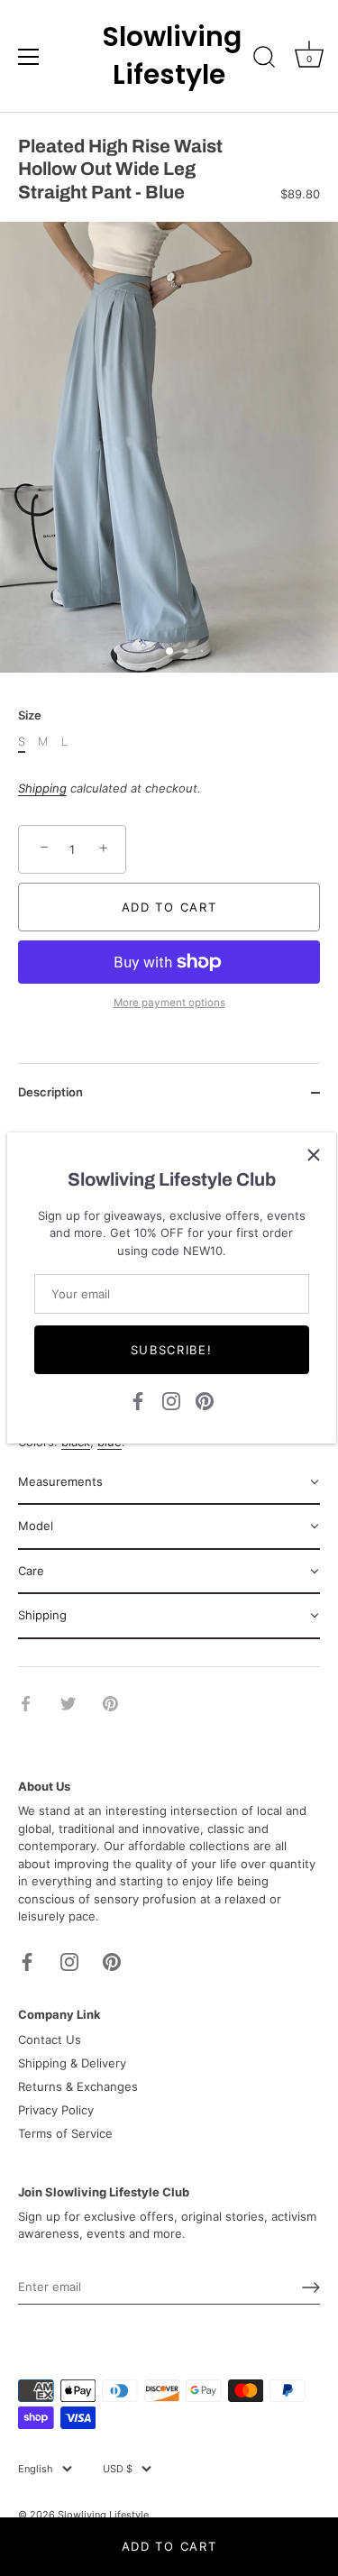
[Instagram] (171, 1400)
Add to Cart (169, 2546)
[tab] (169, 1483)
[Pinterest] (205, 1400)
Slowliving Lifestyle (169, 56)
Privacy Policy (56, 2110)
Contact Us (50, 2040)
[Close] (314, 1155)
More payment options (169, 1003)
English (36, 2469)
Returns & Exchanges (78, 2086)
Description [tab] (50, 1092)
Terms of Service (65, 2133)
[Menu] (29, 57)
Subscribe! (172, 1350)
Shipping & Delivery (72, 2063)
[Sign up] (311, 2287)
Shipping (42, 788)
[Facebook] (138, 1400)
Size (30, 715)
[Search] (264, 60)
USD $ (118, 2469)
